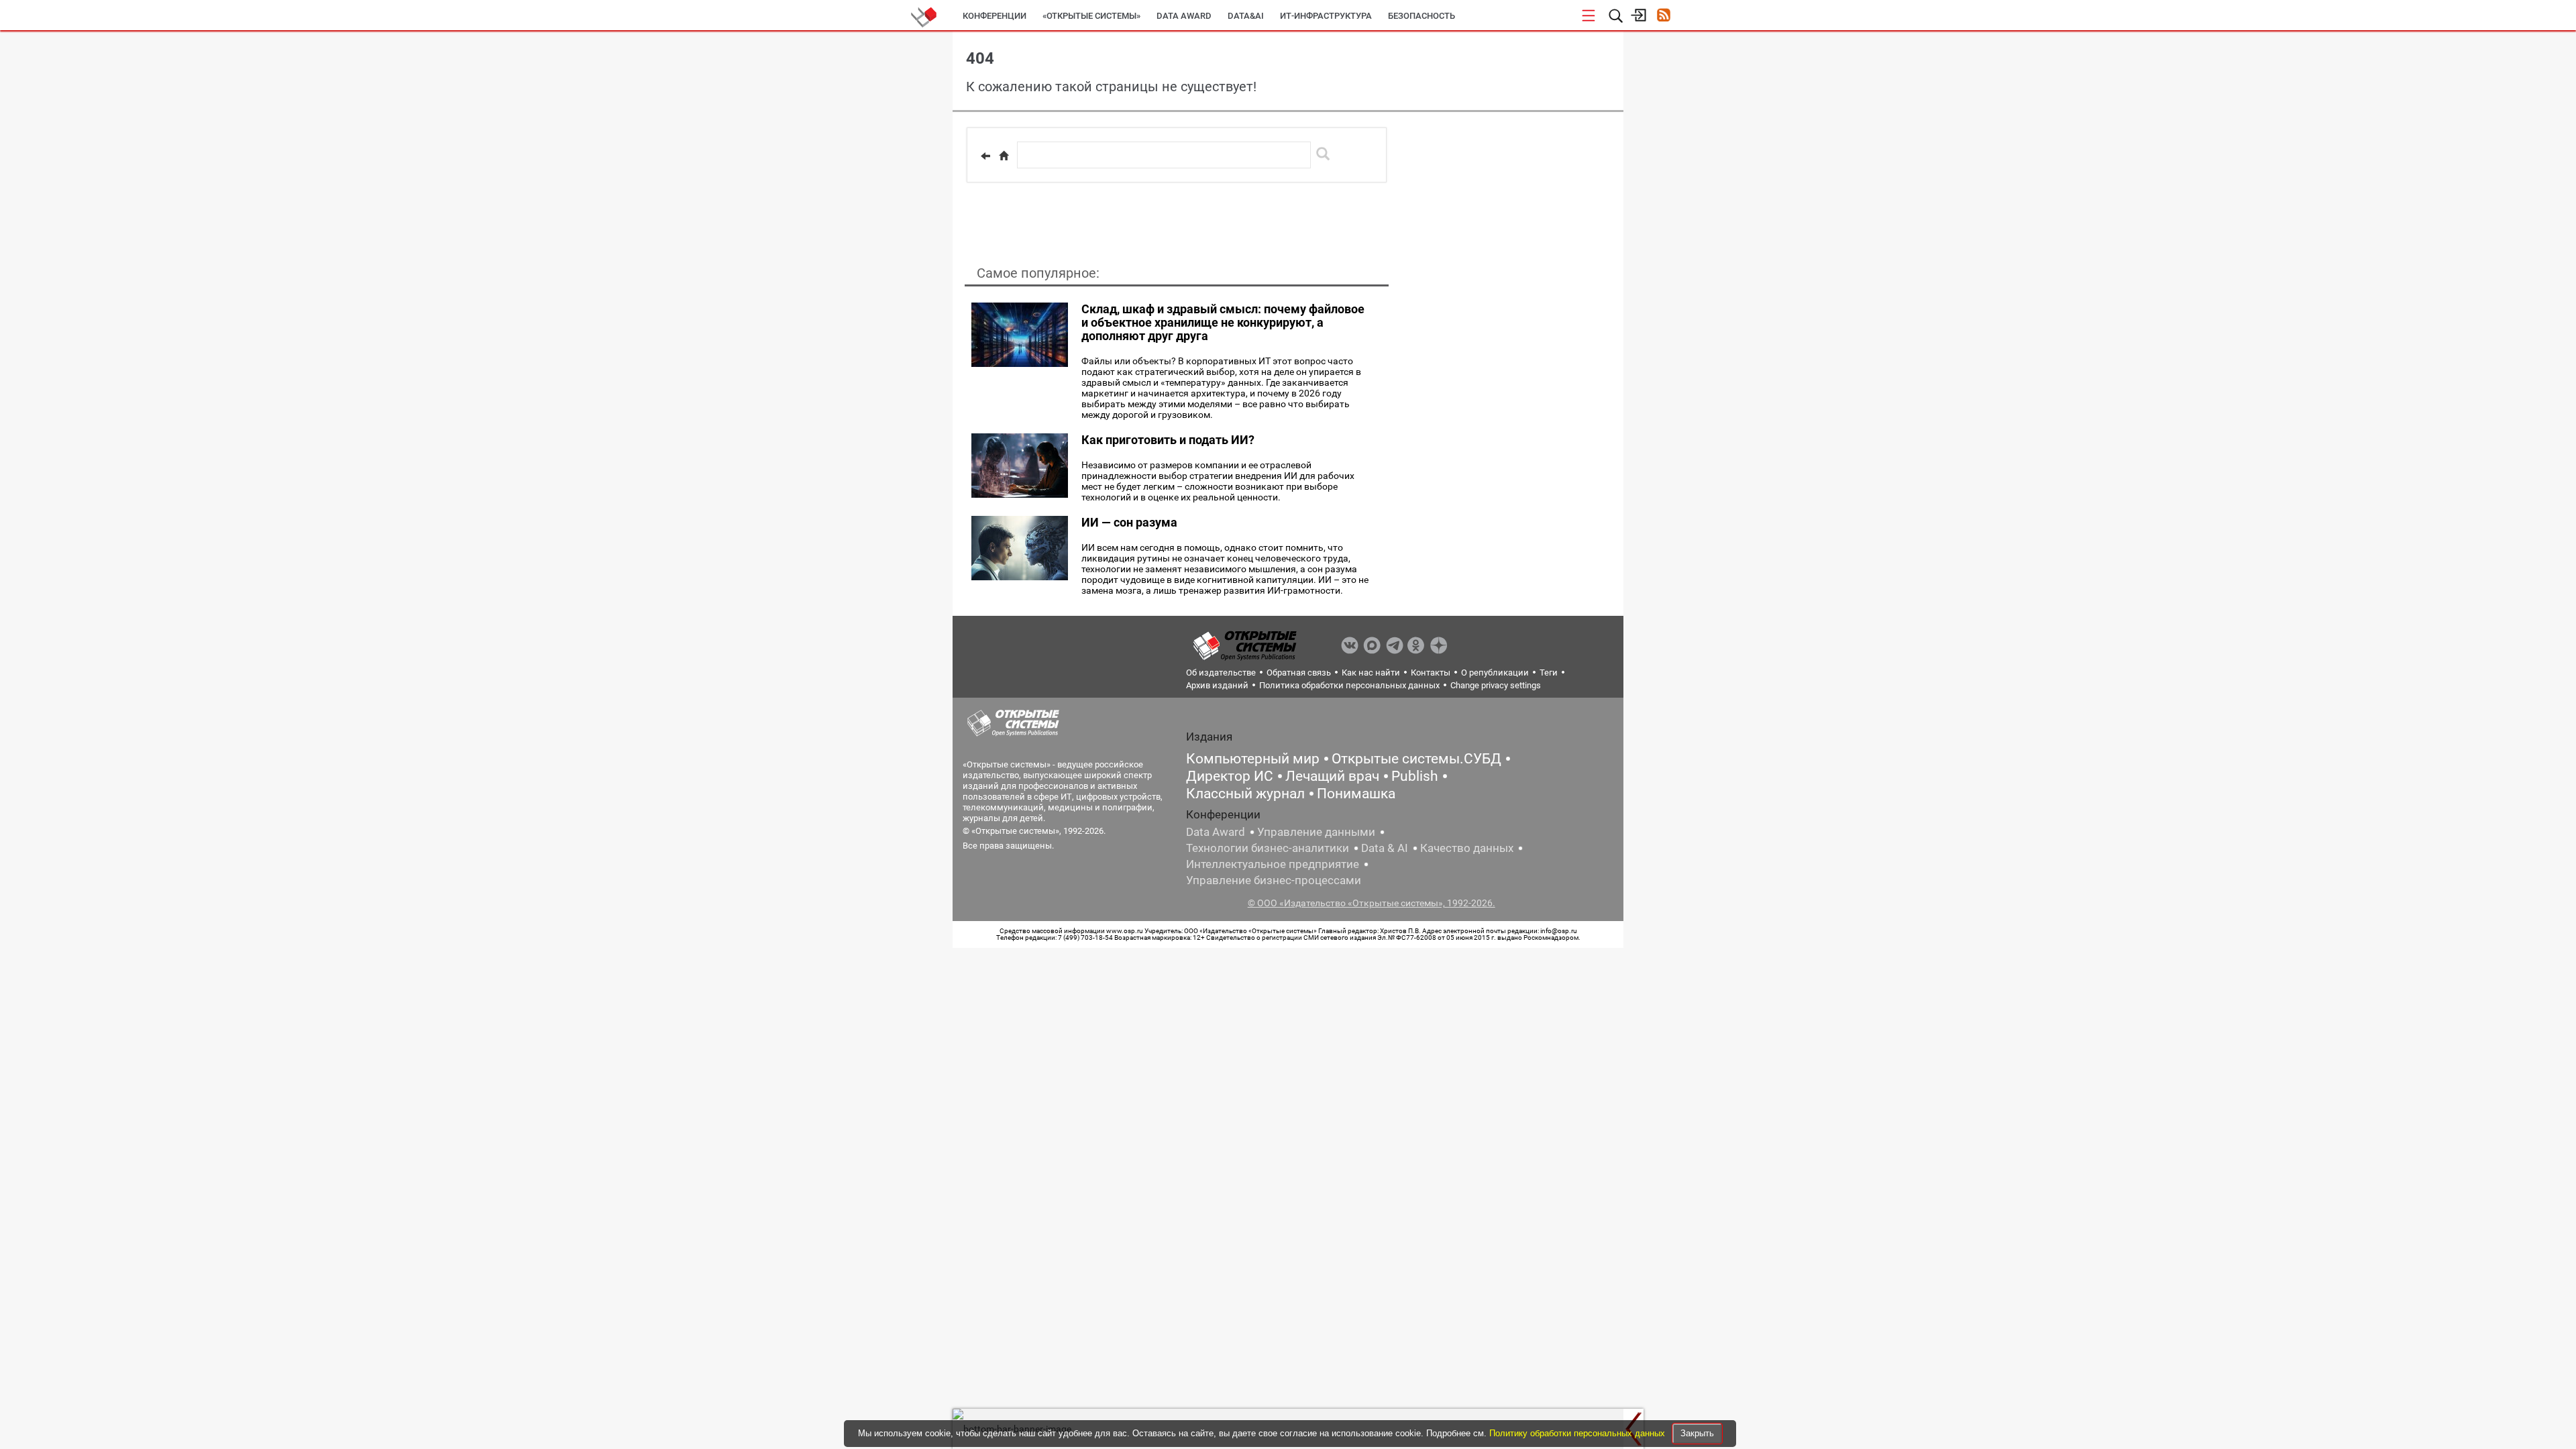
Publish (1415, 776)
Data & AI (1385, 848)
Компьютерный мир (1253, 759)
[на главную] (1004, 156)
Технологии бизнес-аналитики (1268, 848)
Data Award (1216, 832)
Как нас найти (1371, 673)
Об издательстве (1221, 673)
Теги (1549, 673)
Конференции (995, 16)
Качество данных (1467, 848)
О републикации (1495, 673)
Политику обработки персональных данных (1578, 1433)
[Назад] (985, 156)
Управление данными (1316, 832)
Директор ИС (1230, 776)
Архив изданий (1217, 685)
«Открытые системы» (1091, 16)
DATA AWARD (1184, 16)
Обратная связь (1299, 673)
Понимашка (1356, 794)
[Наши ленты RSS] (1663, 16)
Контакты (1431, 673)
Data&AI (1246, 16)
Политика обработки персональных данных (1349, 685)
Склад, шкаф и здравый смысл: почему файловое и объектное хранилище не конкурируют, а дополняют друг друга (1223, 322)
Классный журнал (1245, 794)
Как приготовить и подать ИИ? (1168, 440)
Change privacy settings (1496, 685)
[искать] (1323, 154)
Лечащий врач (1332, 776)
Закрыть (1697, 1433)
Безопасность (1421, 16)
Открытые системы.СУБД (1416, 759)
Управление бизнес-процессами (1274, 880)
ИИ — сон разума (1129, 522)
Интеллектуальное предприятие (1273, 864)
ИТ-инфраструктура (1326, 16)
